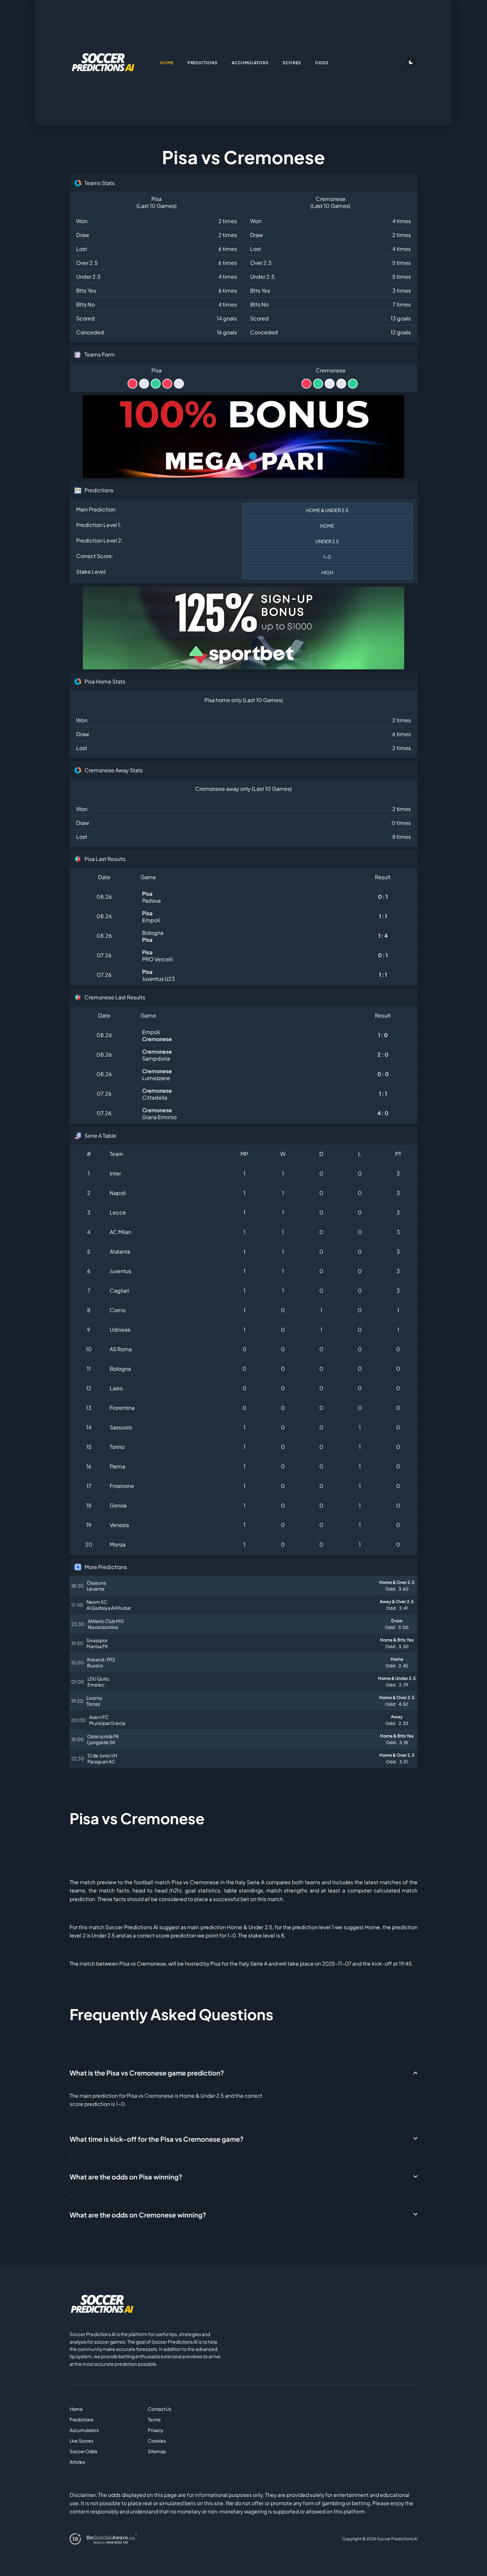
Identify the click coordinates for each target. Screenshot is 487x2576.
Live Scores (81, 2441)
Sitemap (157, 2451)
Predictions (81, 2419)
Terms (154, 2419)
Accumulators (84, 2430)
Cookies (157, 2441)
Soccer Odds (83, 2451)
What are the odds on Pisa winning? (126, 2177)
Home (76, 2409)
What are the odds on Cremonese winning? (138, 2215)
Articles (77, 2462)
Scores (292, 63)
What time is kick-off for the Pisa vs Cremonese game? (157, 2139)
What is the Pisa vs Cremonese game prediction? (147, 2073)
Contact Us (159, 2409)
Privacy (155, 2430)
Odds (322, 63)
